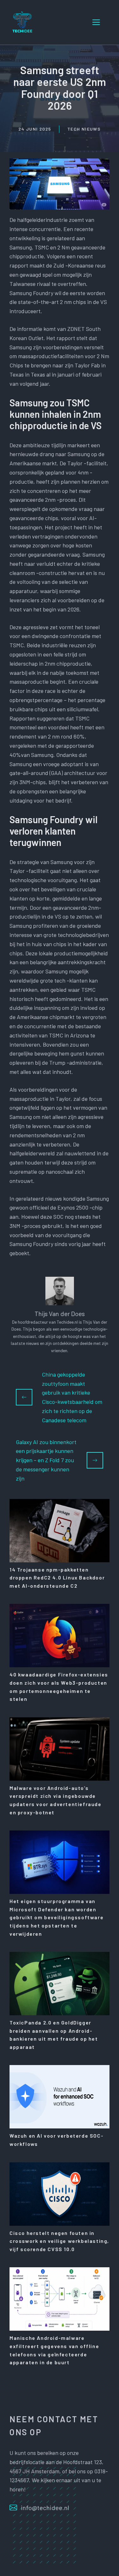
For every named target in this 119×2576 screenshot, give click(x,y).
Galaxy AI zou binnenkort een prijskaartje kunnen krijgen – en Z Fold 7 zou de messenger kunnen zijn (46, 1460)
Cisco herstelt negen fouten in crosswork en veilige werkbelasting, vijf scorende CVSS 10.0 (59, 2241)
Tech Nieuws (84, 129)
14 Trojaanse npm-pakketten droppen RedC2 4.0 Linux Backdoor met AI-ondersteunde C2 (57, 1578)
